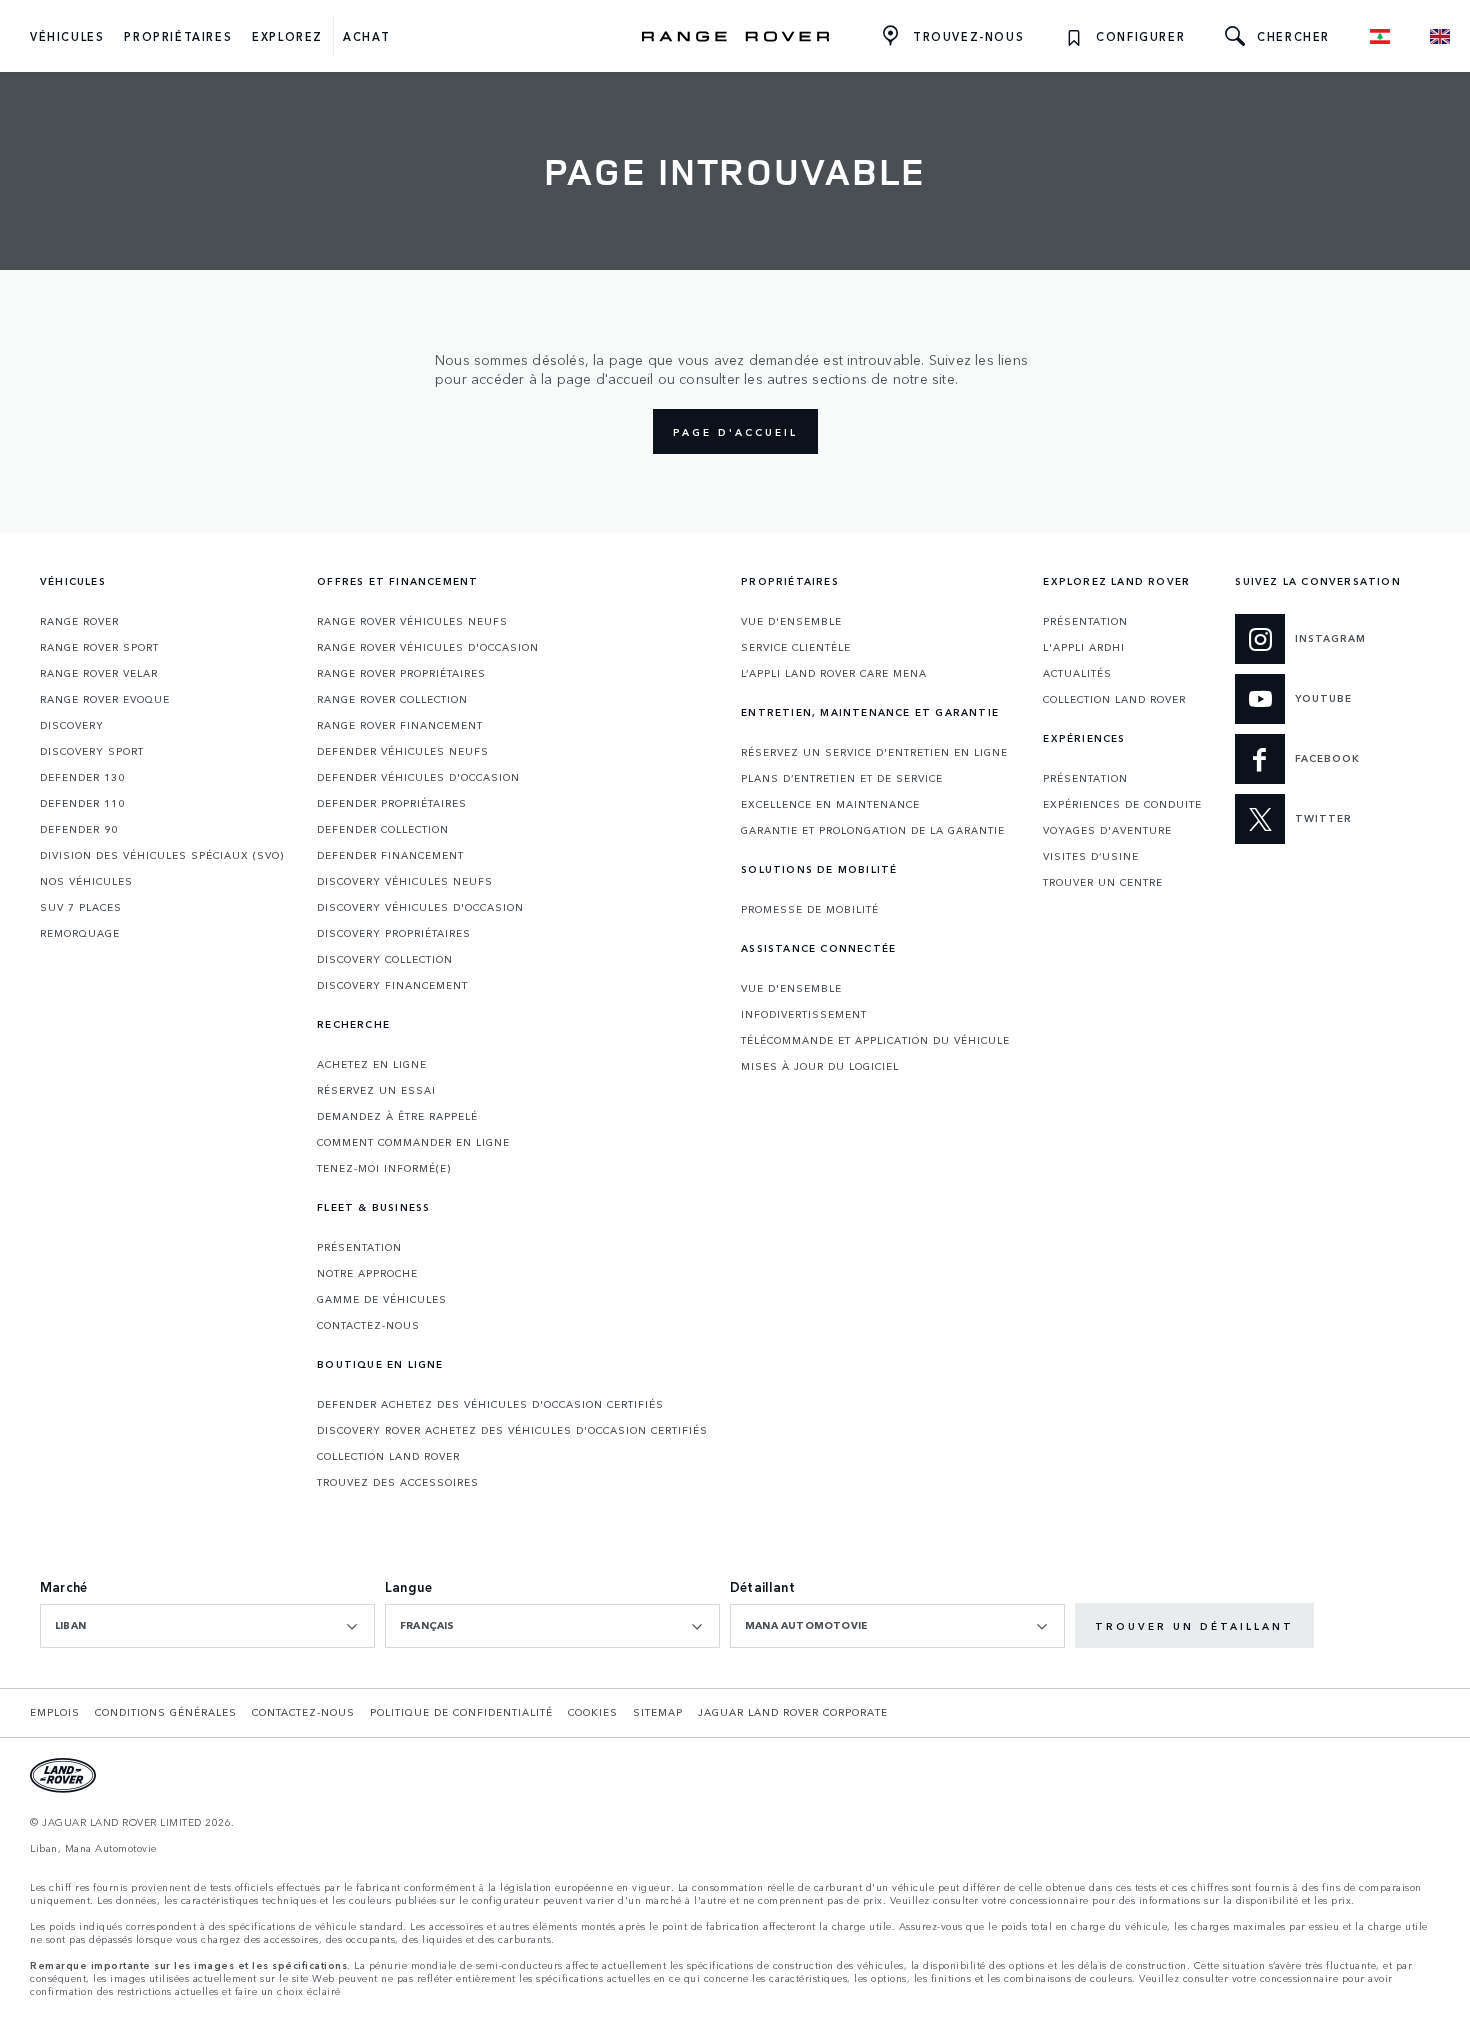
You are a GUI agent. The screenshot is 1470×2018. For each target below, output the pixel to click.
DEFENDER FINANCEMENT (390, 855)
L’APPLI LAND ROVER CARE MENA (834, 673)
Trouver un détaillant (1194, 1626)
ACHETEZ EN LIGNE (372, 1064)
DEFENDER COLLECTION (383, 829)
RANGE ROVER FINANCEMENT (400, 725)
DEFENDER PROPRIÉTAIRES (392, 803)
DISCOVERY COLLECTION (385, 959)
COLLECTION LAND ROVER (388, 1456)
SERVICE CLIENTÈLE (796, 647)
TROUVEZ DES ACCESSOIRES (398, 1482)
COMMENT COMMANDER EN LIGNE (413, 1142)
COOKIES (593, 1712)
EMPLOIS (55, 1712)
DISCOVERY (72, 725)
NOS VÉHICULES (86, 881)
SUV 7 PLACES (81, 907)
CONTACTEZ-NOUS (368, 1325)
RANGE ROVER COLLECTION (392, 699)
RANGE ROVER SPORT (99, 647)
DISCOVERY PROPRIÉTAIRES (394, 933)
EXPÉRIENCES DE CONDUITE (1122, 804)
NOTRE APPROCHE (367, 1273)
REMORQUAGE (80, 933)
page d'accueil (735, 432)
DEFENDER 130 (82, 777)
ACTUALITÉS (1077, 673)
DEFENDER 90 (79, 829)
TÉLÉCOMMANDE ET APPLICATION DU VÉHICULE (875, 1040)
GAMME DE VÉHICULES (382, 1299)
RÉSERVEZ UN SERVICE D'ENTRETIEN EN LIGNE (874, 752)
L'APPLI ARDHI (1084, 647)
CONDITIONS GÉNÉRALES (166, 1712)
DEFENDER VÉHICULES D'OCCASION (418, 777)
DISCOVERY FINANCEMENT (392, 985)
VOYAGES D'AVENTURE (1107, 830)
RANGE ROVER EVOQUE (105, 699)
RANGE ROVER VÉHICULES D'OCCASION (428, 647)
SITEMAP (658, 1712)
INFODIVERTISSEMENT (804, 1014)
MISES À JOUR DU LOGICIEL (820, 1066)
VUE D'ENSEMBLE (791, 621)
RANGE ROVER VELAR (99, 673)
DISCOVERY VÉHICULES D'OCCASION (420, 907)
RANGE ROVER (79, 621)
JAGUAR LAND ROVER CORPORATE (793, 1712)
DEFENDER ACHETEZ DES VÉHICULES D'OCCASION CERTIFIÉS (490, 1404)
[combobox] (207, 1626)
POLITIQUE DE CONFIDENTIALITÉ (461, 1712)
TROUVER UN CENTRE (1103, 882)
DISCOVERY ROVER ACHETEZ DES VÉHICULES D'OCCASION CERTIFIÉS (512, 1430)
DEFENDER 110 (82, 803)
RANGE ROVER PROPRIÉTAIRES (401, 673)
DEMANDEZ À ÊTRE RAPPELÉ (397, 1116)
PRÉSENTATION (359, 1247)
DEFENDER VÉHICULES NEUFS (403, 751)
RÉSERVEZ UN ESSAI (376, 1090)
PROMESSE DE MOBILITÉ (810, 909)
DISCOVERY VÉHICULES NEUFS (405, 881)
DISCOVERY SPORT (92, 751)
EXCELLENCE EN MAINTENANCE (830, 804)
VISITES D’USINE (1091, 856)
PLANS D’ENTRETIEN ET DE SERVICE (842, 778)
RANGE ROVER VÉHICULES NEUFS (412, 621)
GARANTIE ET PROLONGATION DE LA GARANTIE (873, 830)
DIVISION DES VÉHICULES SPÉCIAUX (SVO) (162, 855)
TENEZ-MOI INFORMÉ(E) (384, 1168)
